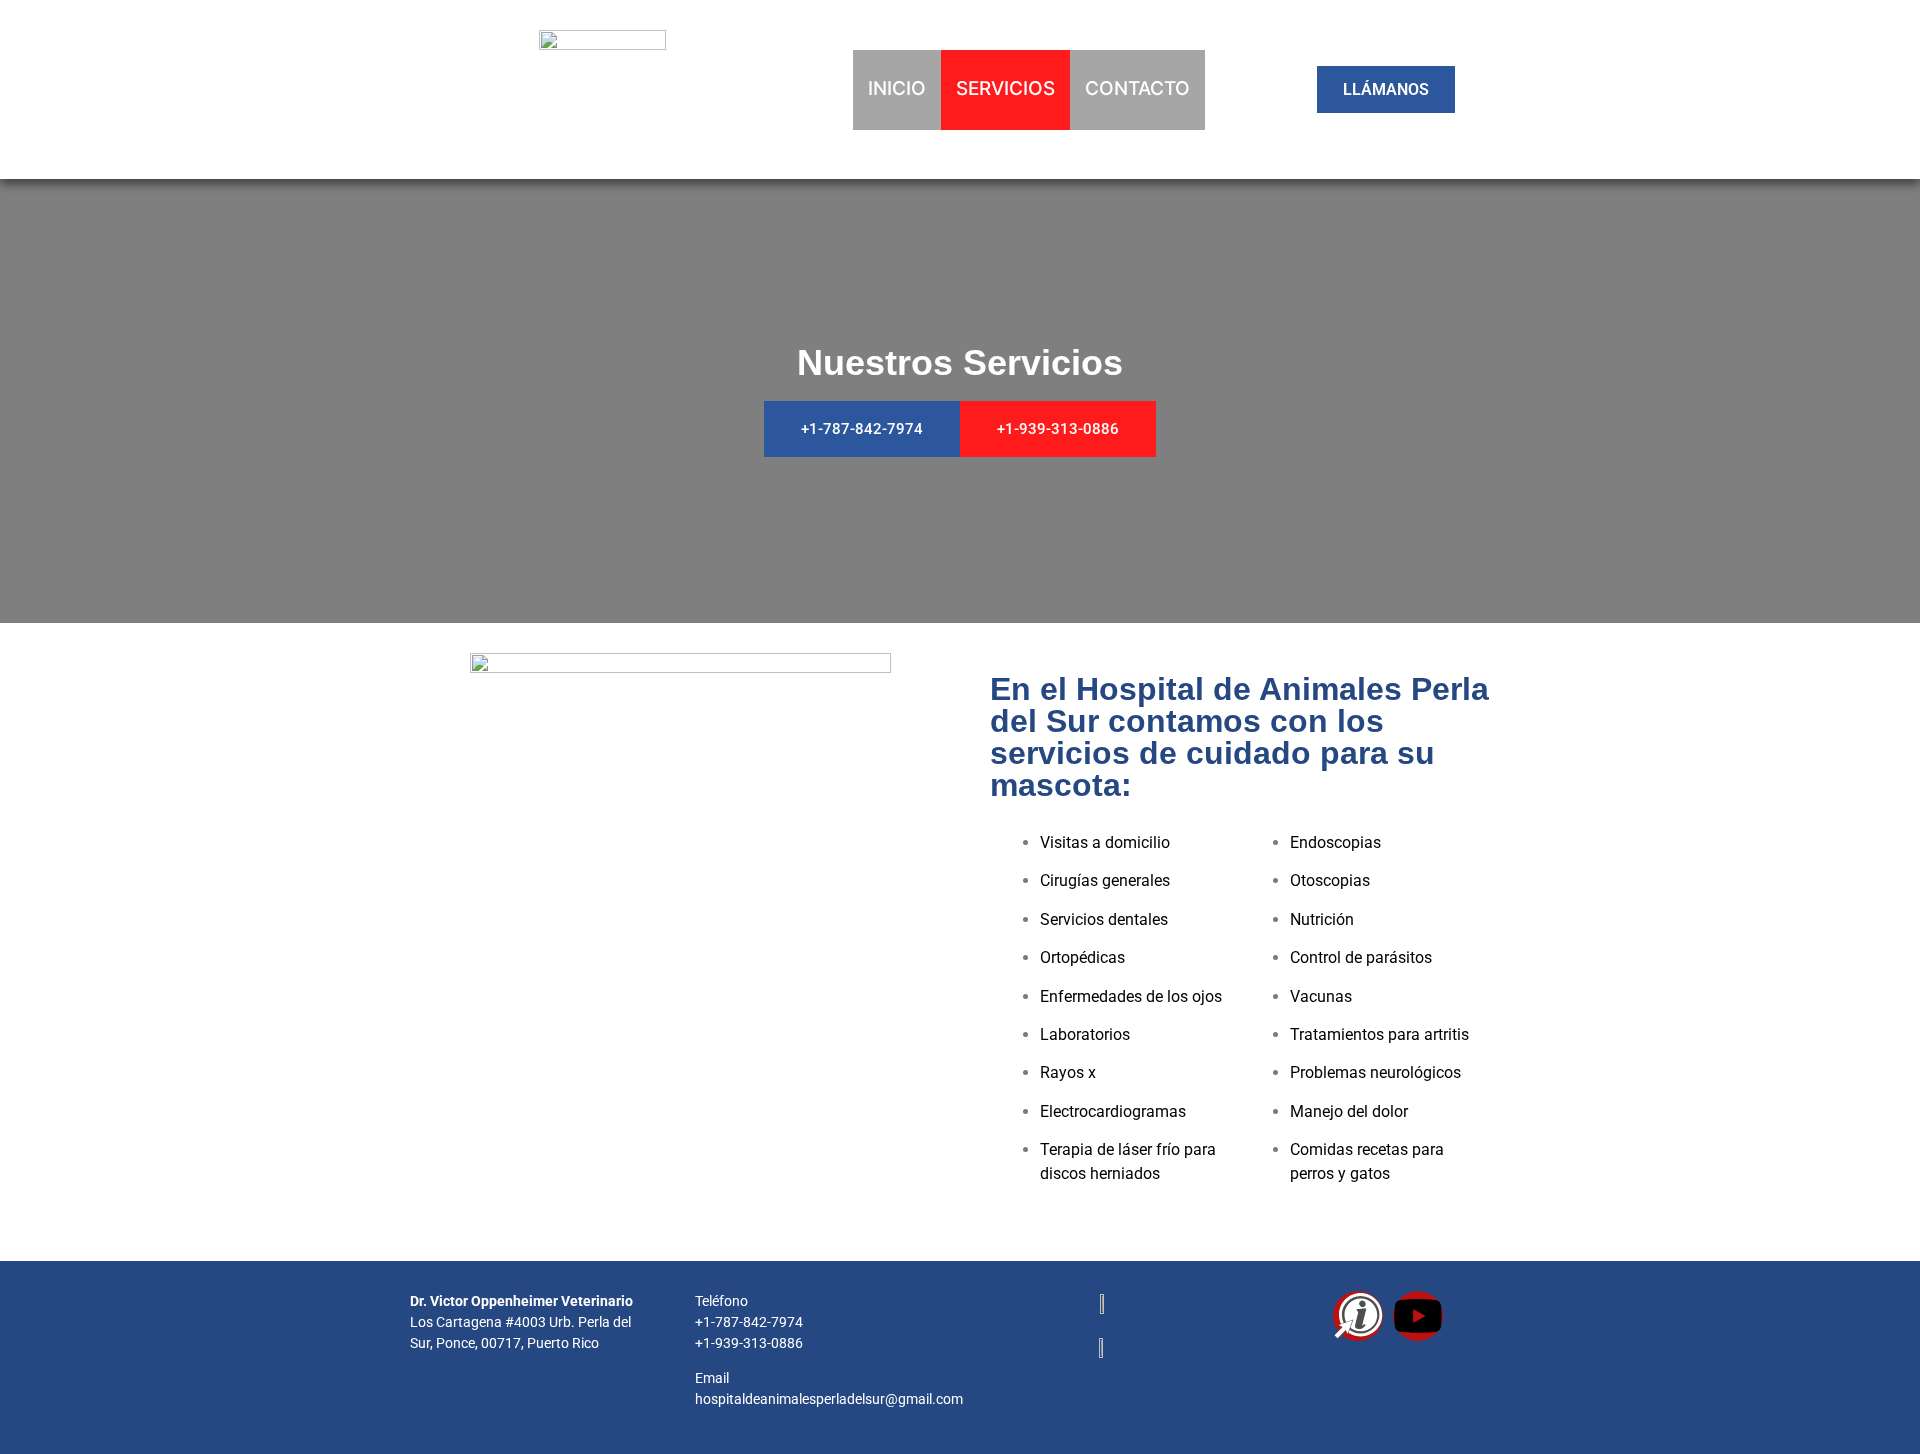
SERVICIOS (1005, 88)
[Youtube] (1418, 1316)
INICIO (897, 88)
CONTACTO (1137, 88)
